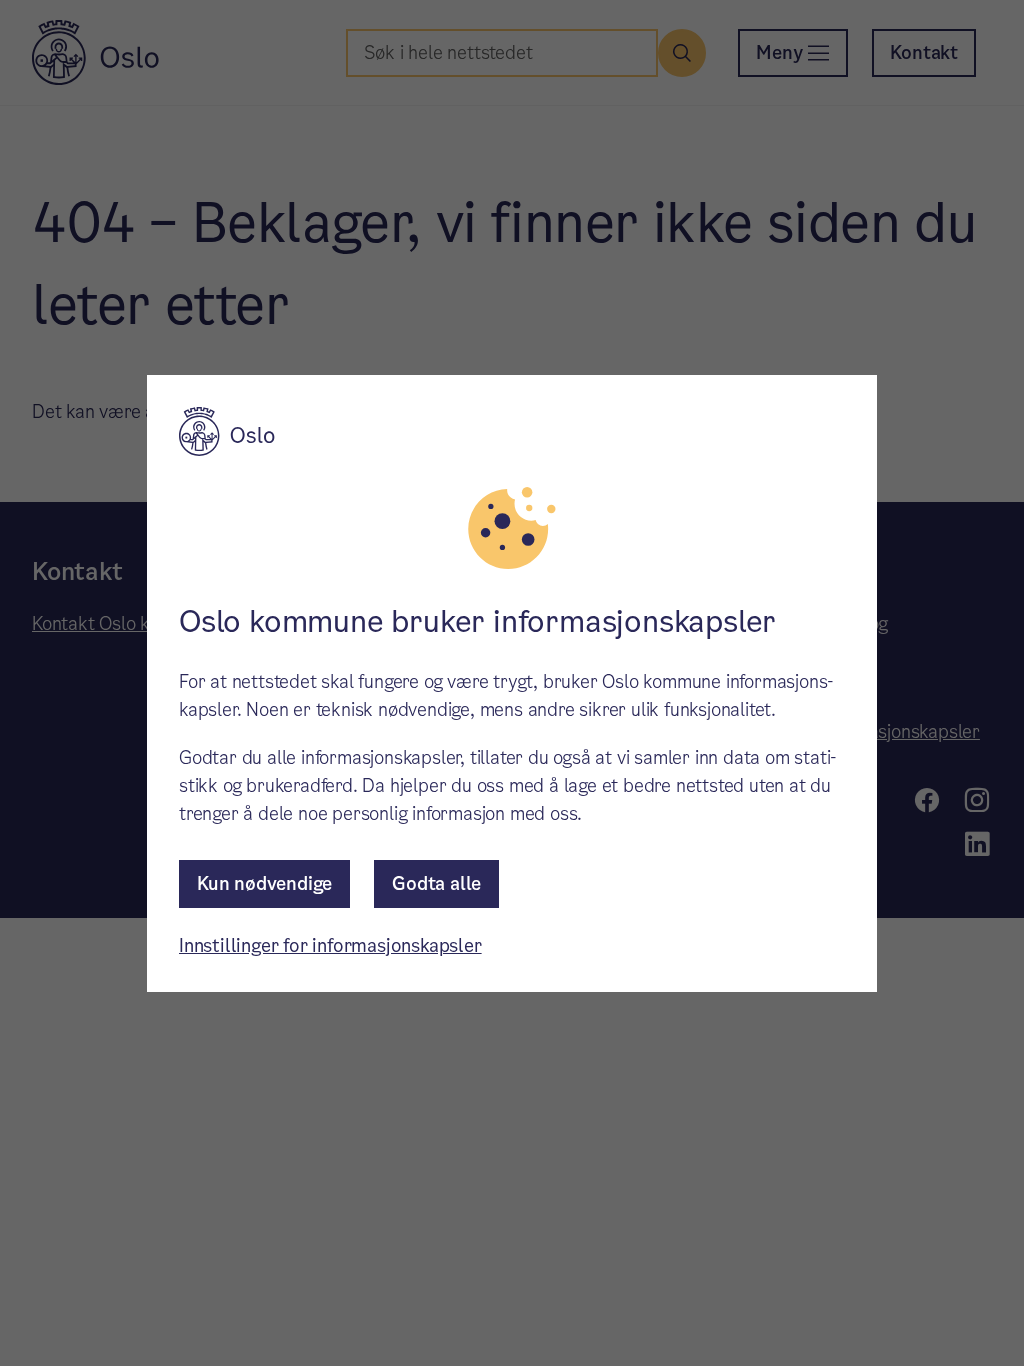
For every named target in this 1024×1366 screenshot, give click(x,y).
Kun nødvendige (264, 883)
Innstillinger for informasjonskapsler (330, 945)
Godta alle (436, 883)
